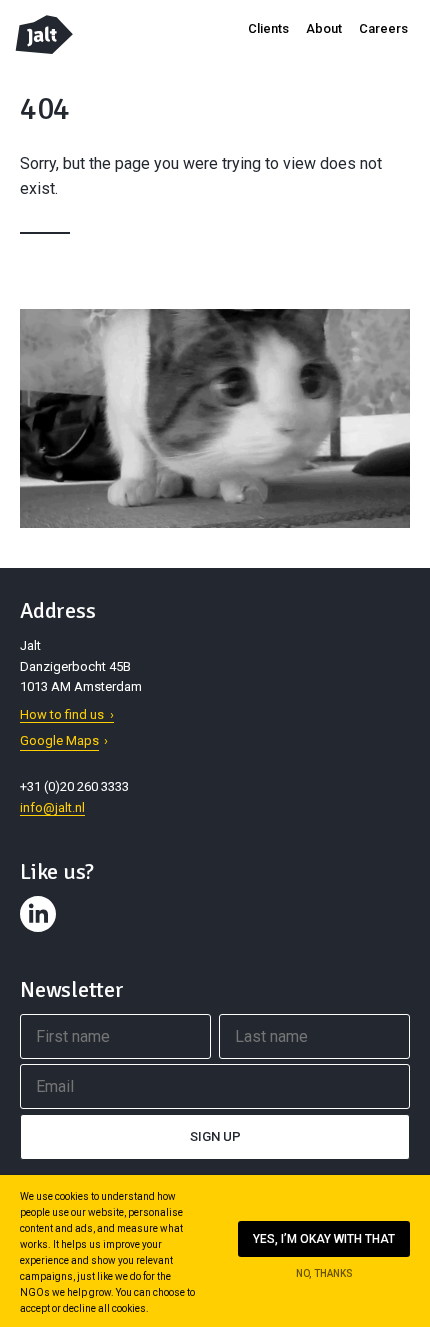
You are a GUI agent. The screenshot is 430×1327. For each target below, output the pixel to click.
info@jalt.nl (52, 807)
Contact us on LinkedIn (41, 932)
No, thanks (324, 1273)
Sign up (215, 1136)
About (324, 28)
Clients (268, 28)
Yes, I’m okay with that (324, 1239)
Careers (383, 28)
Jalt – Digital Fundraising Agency (44, 34)
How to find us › (67, 714)
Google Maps (59, 740)
